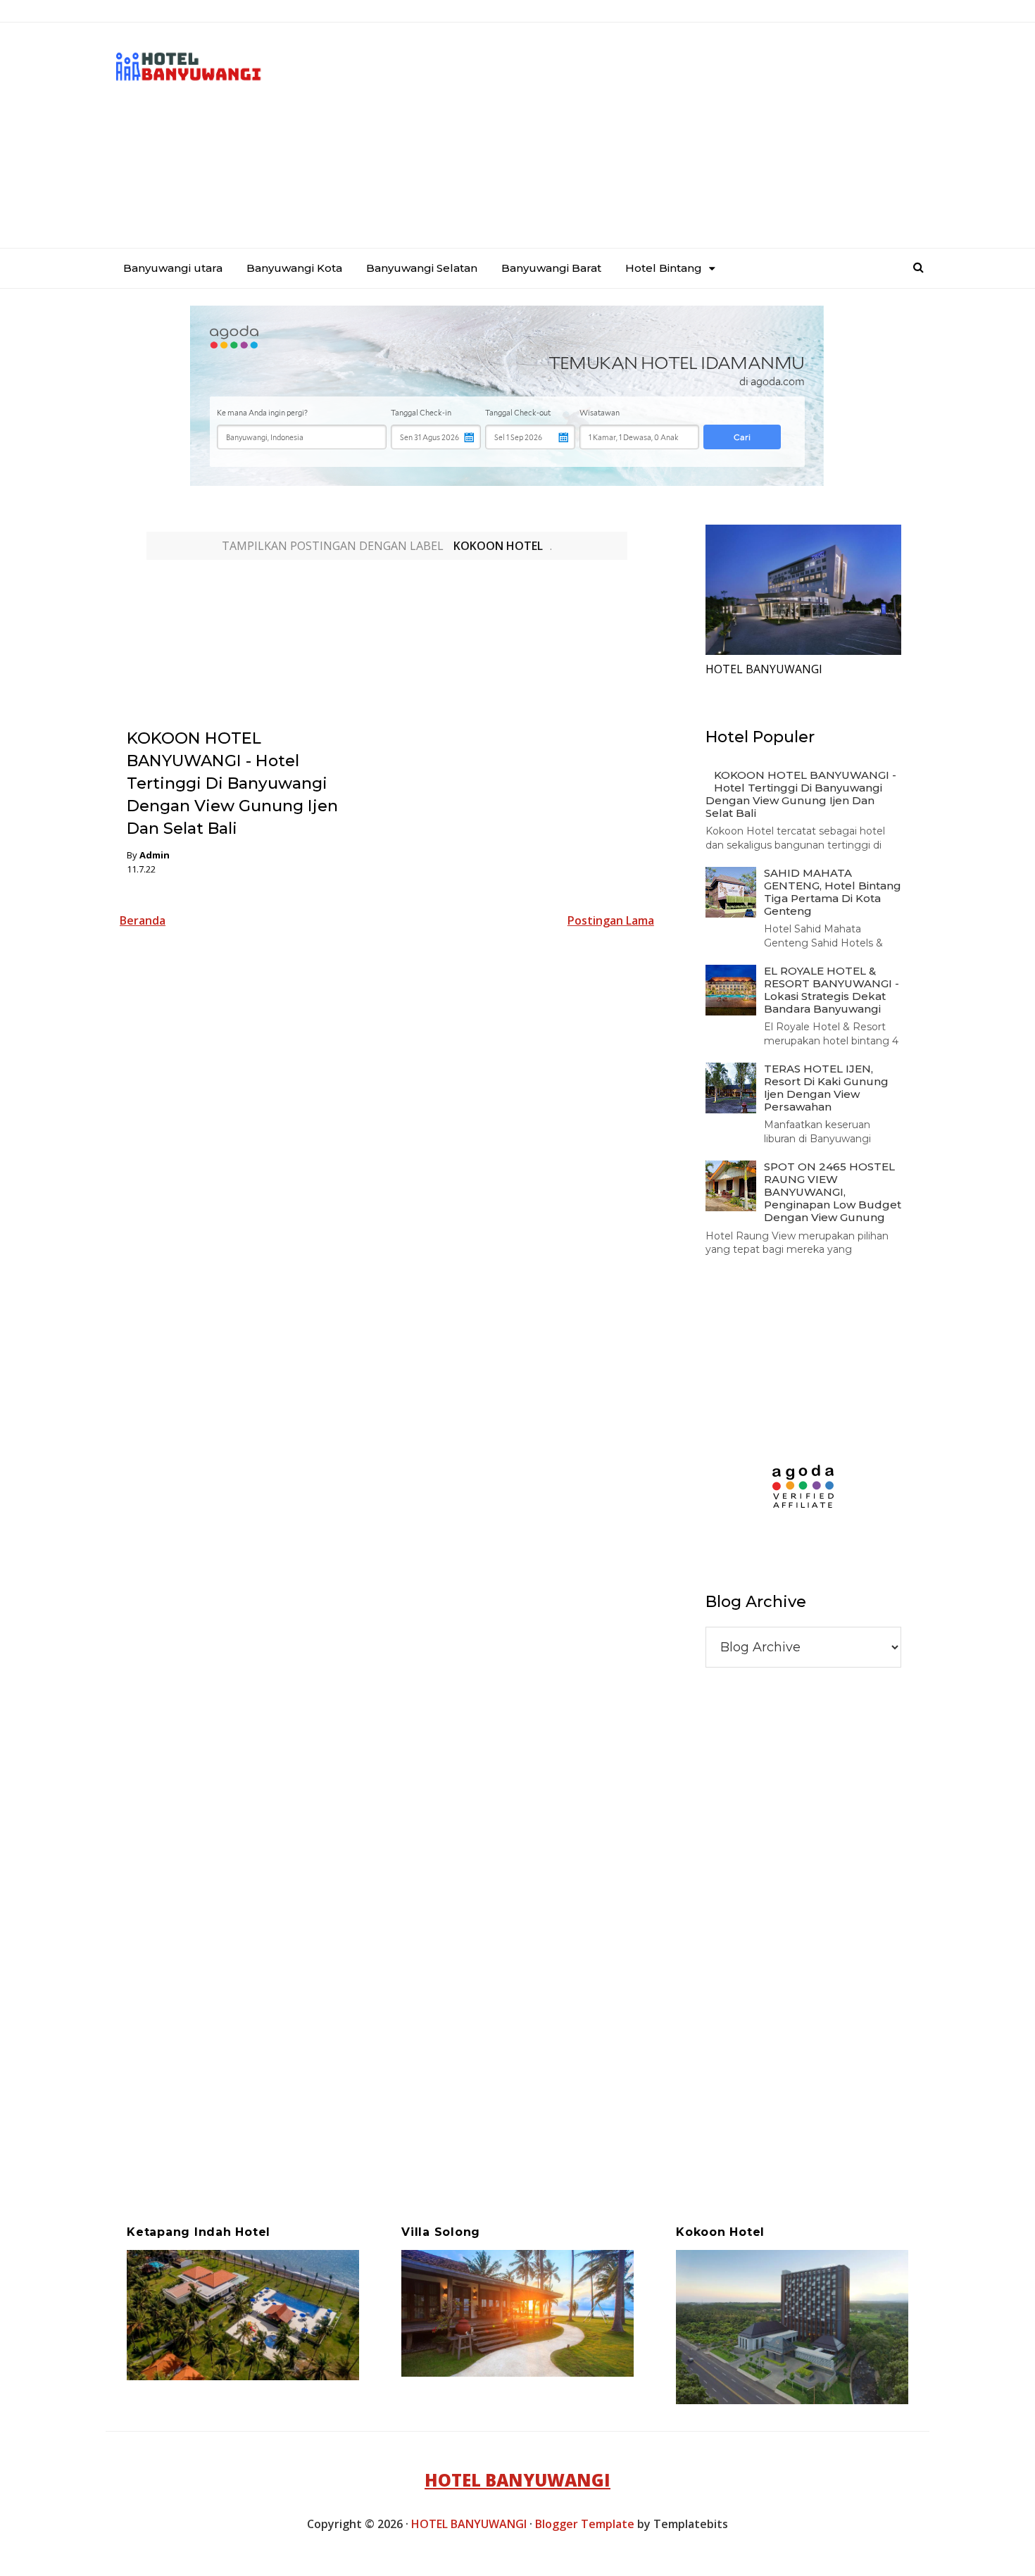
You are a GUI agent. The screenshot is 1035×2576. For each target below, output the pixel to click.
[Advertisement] (670, 135)
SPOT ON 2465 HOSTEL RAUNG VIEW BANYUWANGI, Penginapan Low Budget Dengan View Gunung (833, 1192)
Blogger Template (585, 2524)
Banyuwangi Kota (294, 268)
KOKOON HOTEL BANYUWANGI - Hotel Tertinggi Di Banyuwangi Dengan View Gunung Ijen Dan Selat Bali (232, 783)
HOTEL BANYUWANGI (517, 2480)
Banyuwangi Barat (551, 268)
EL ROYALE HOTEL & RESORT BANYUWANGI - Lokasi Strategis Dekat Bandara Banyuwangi (832, 990)
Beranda (143, 920)
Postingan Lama (611, 920)
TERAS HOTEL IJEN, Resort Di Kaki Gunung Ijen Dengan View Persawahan (826, 1088)
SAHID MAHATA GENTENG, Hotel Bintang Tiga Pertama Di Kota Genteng (833, 892)
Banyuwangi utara (173, 268)
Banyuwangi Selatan (422, 268)
